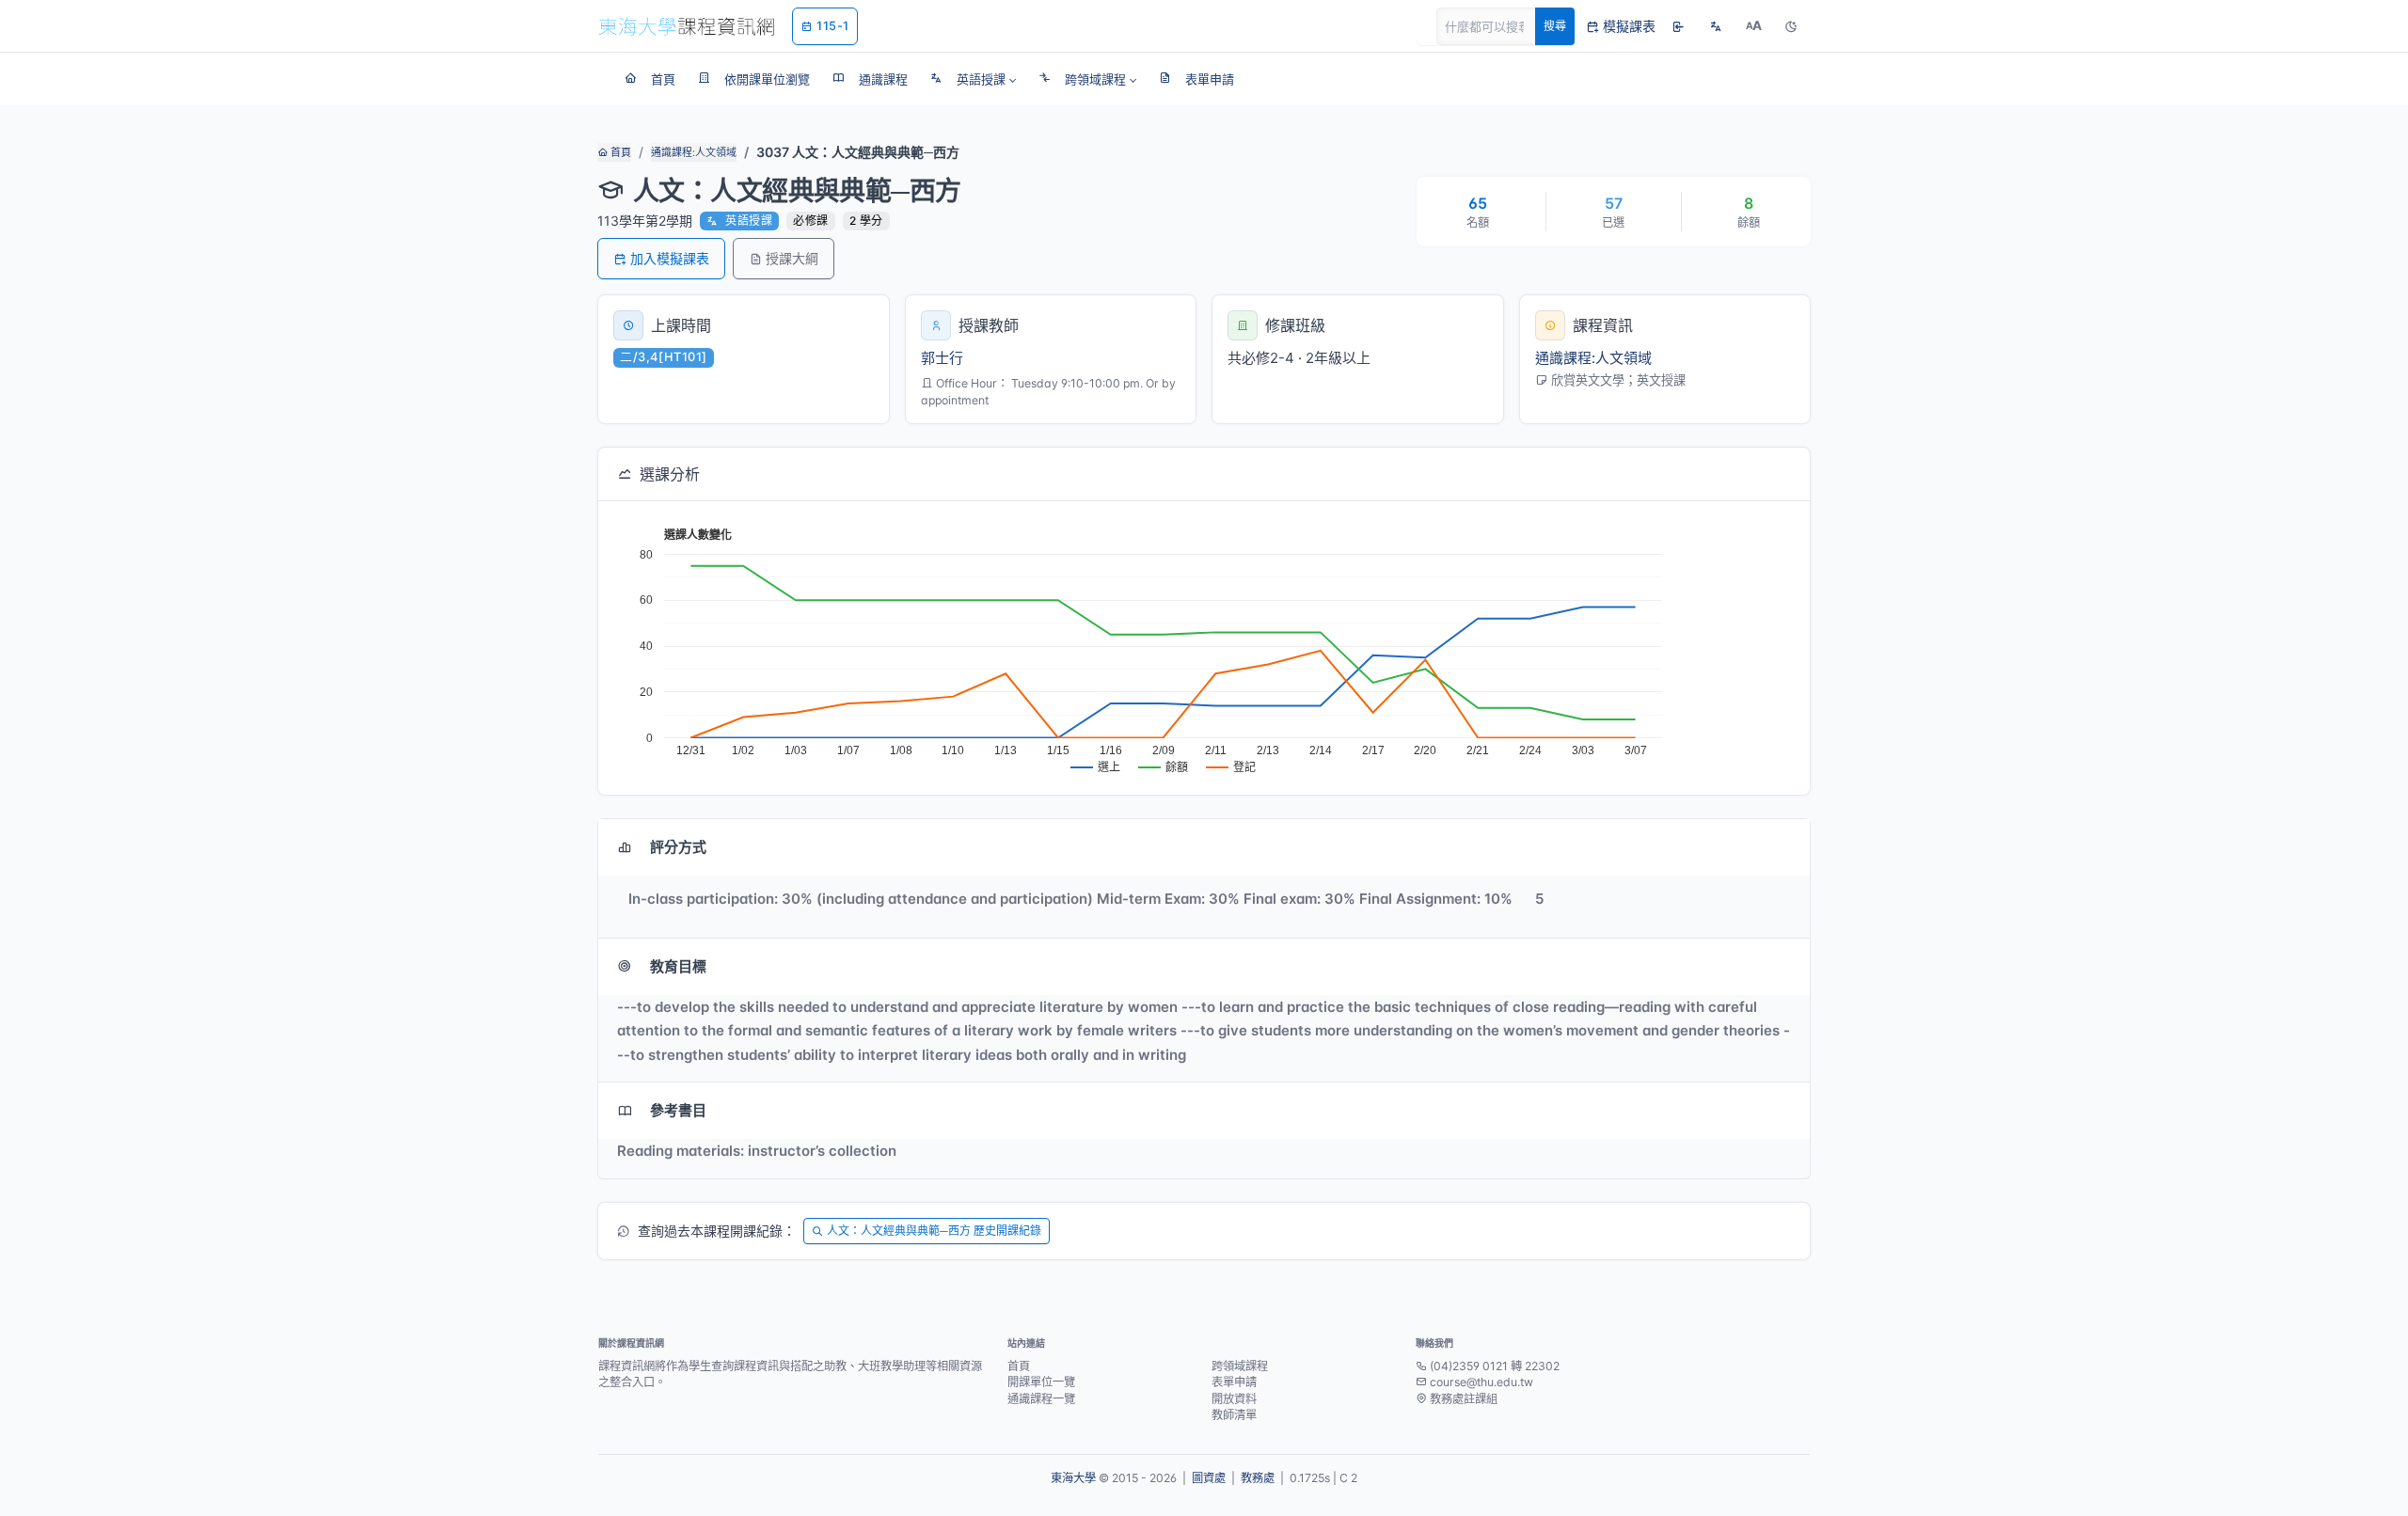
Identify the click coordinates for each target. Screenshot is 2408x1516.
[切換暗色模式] (1791, 26)
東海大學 (1073, 1478)
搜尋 (1555, 26)
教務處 (1258, 1478)
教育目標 (678, 966)
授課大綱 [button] (792, 258)
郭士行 (942, 358)
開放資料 (1234, 1399)
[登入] (1678, 26)
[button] (973, 79)
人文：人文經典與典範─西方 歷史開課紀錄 (934, 1231)
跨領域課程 (1240, 1366)
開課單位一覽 (1041, 1382)
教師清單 (1234, 1415)
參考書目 (678, 1110)
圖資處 (1209, 1478)
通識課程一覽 (1041, 1399)
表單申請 (1234, 1382)
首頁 (619, 152)
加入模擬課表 (670, 258)
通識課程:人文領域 (694, 152)
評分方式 (678, 847)
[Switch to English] (1716, 26)
